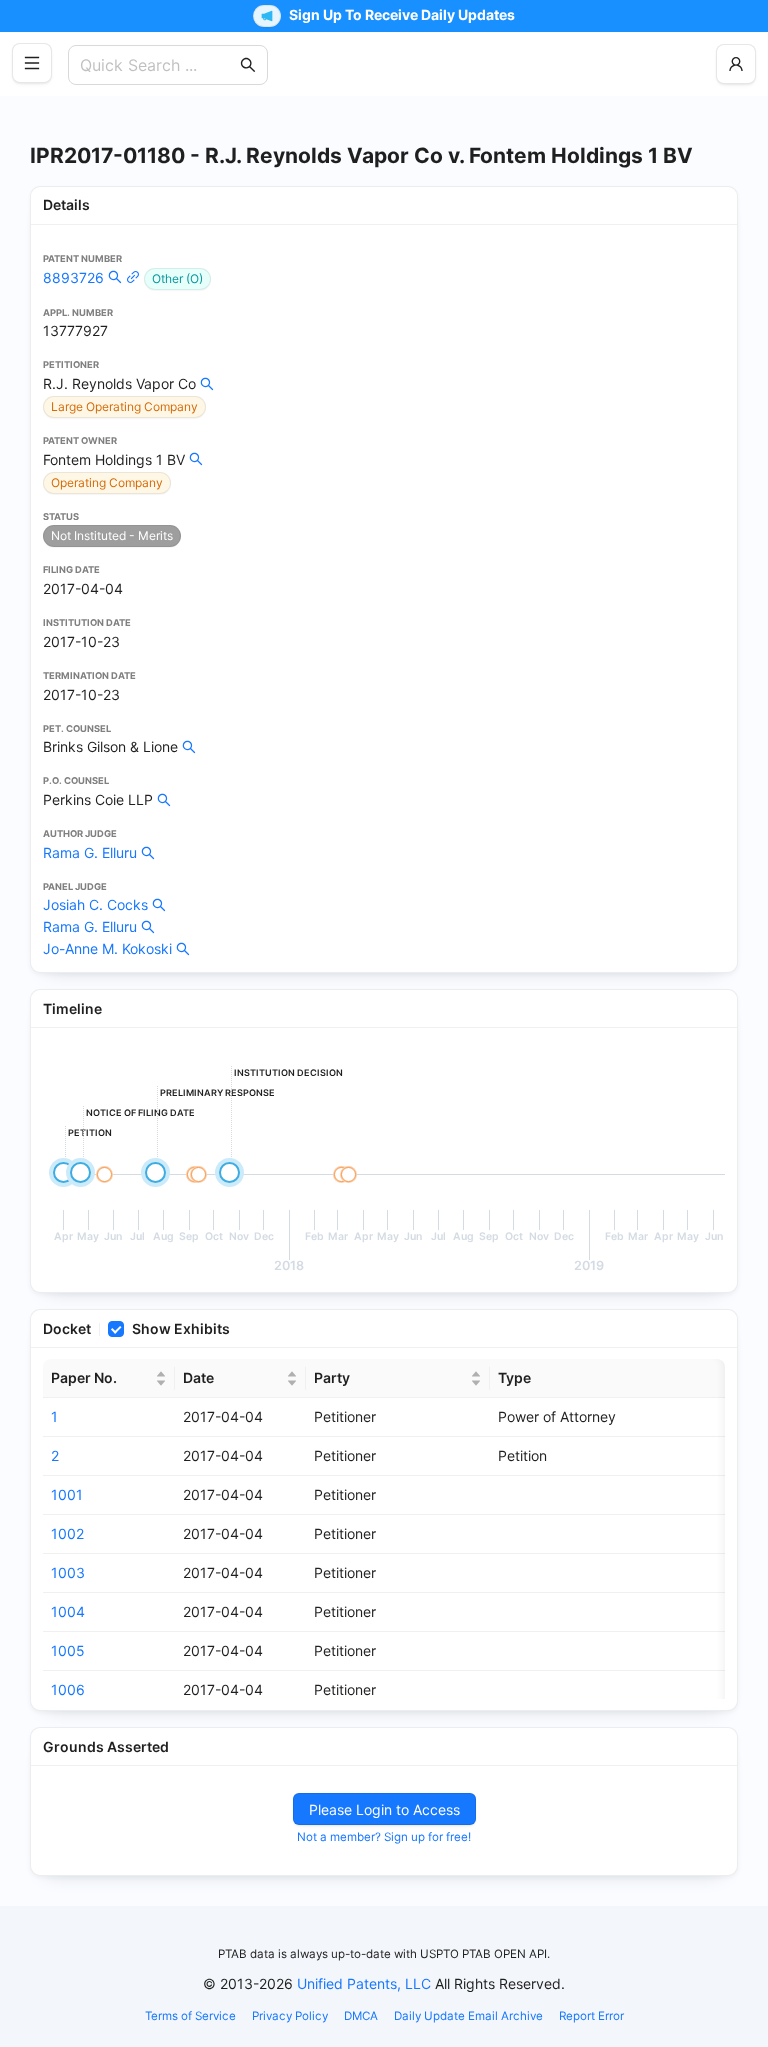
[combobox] (158, 65)
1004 (68, 1611)
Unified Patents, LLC (364, 1983)
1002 (67, 1533)
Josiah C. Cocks (95, 904)
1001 (67, 1494)
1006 (68, 1689)
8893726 (73, 277)
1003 (68, 1572)
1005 (68, 1650)
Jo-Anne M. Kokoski (107, 948)
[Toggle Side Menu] (32, 63)
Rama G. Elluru (90, 852)
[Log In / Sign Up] (736, 64)
